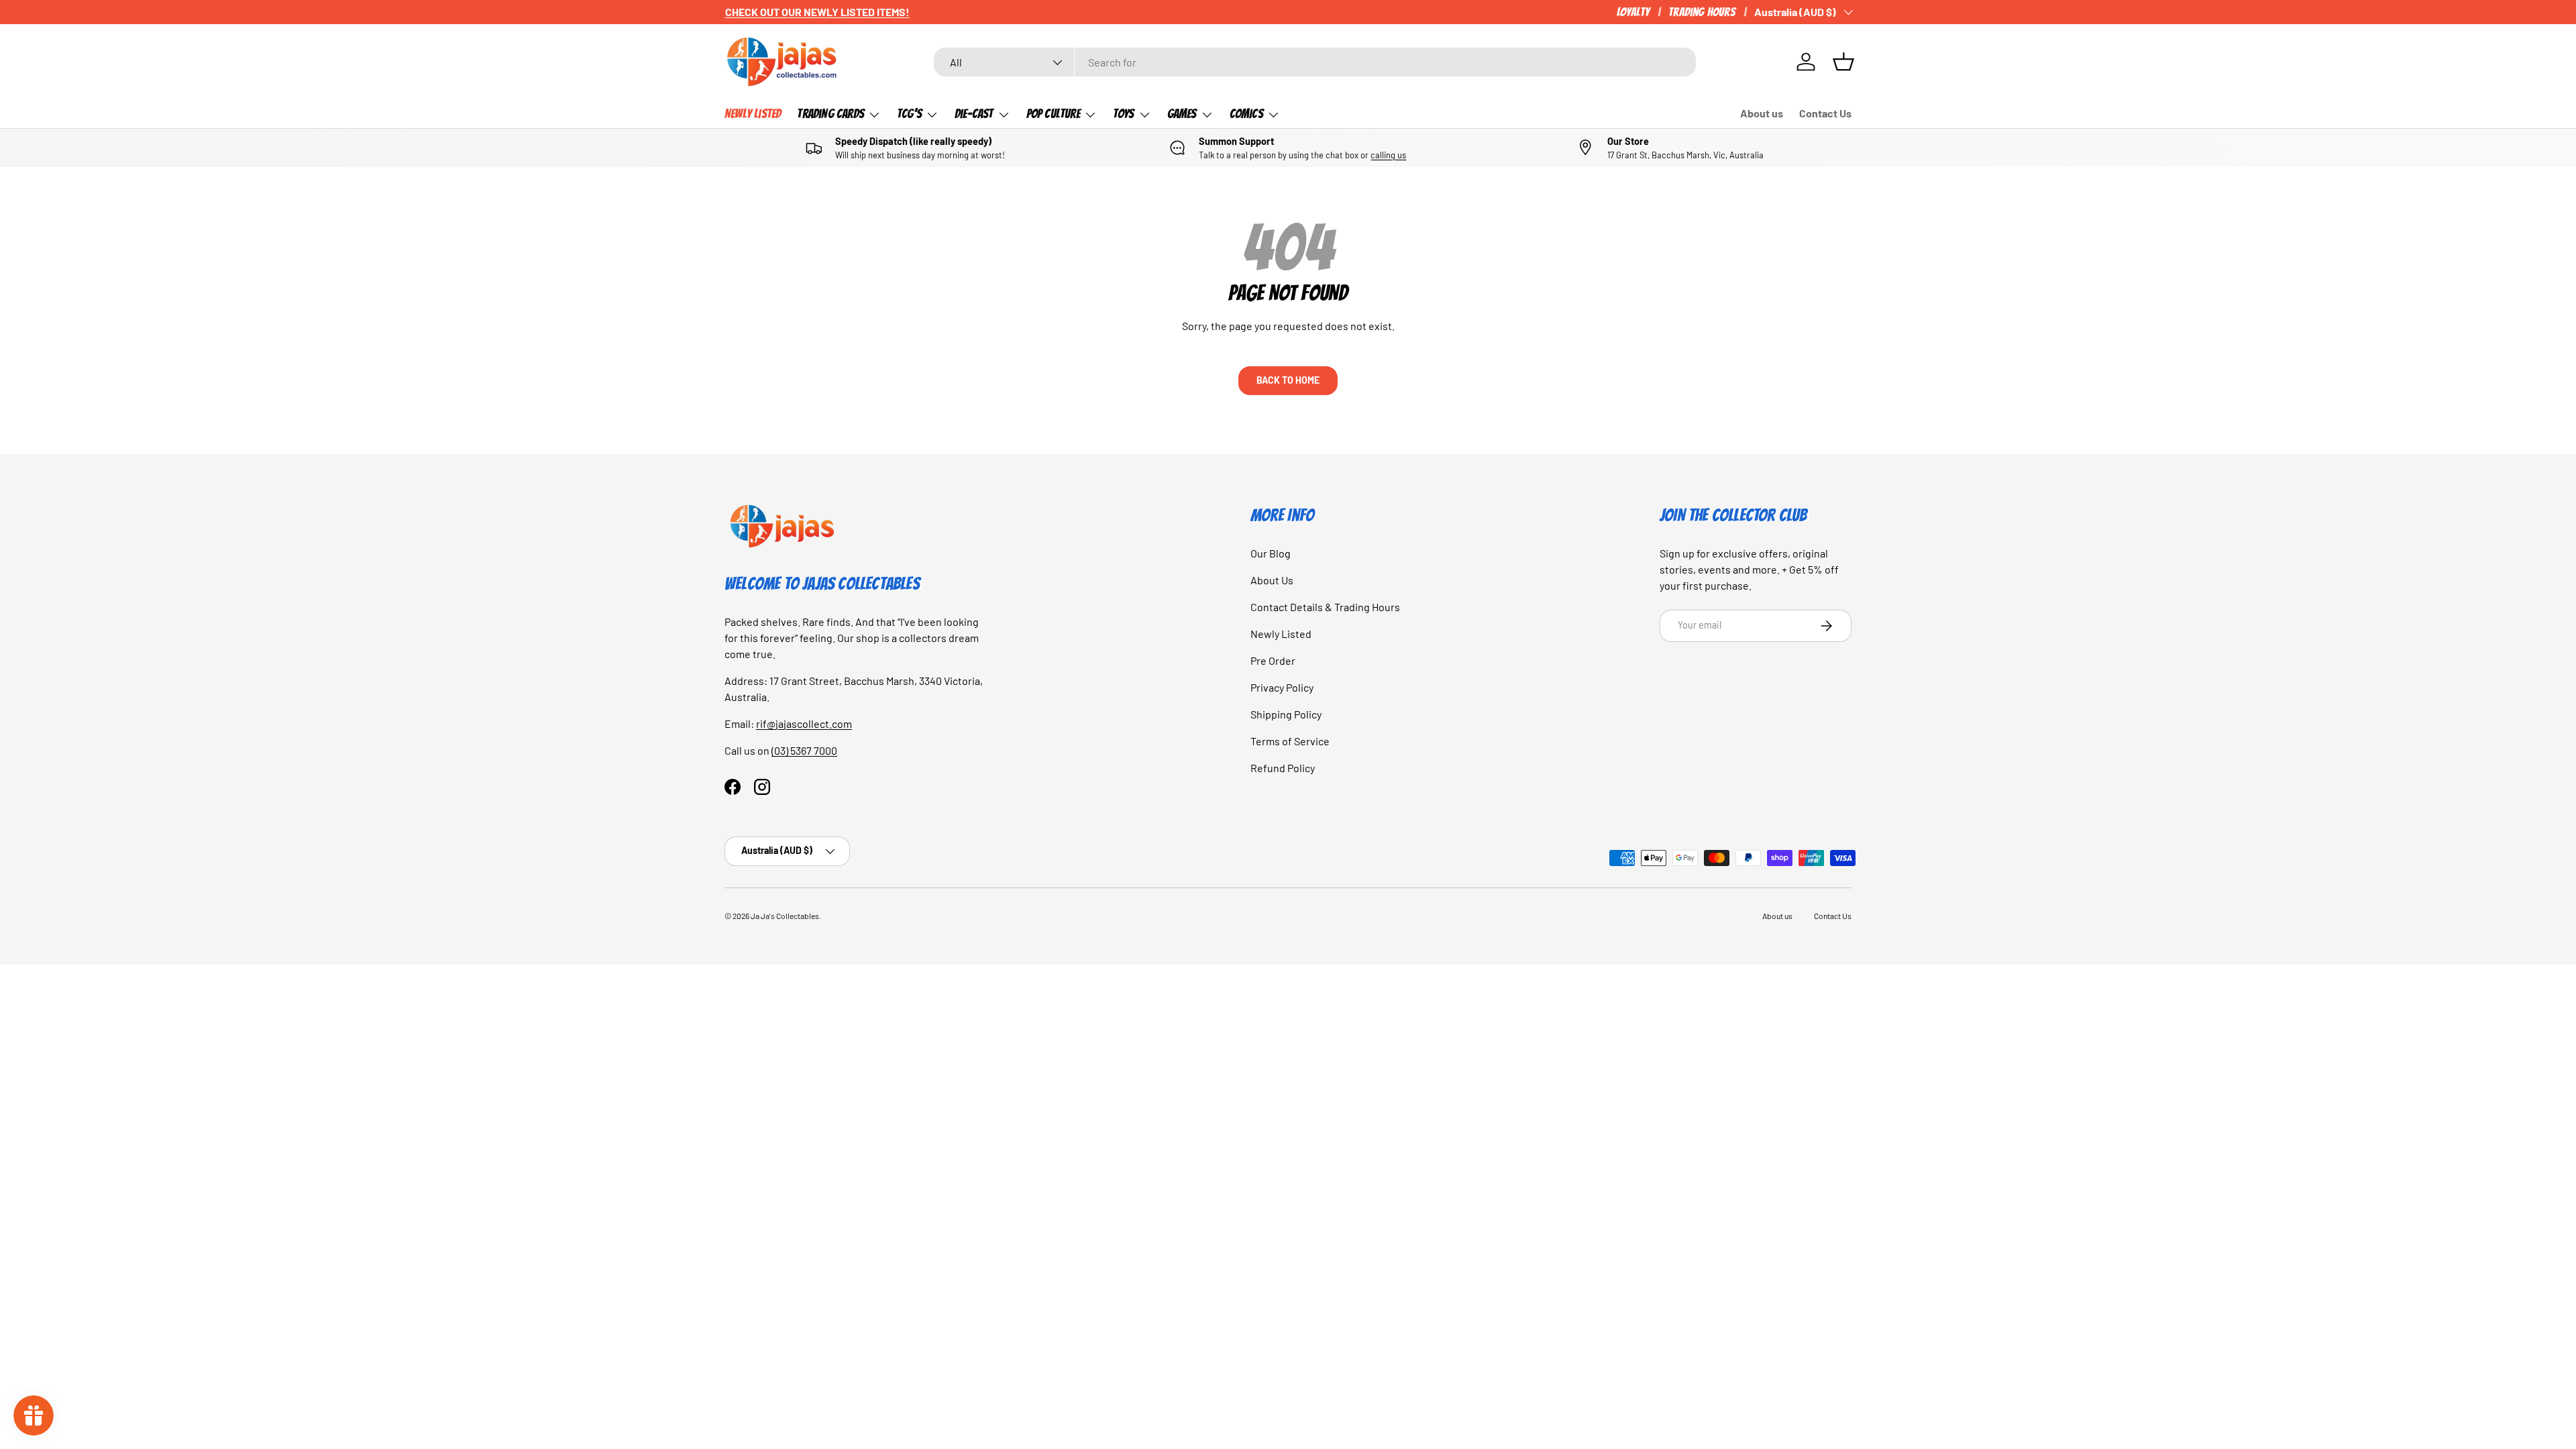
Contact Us (1825, 113)
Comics (1246, 113)
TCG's (909, 113)
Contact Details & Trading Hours (1325, 607)
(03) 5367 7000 (804, 750)
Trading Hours (1702, 12)
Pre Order (1273, 660)
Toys (1124, 113)
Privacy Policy (1282, 687)
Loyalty (1633, 12)
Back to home (1288, 380)
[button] (1843, 62)
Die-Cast (974, 113)
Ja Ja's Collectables (785, 916)
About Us (1272, 580)
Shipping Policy (1286, 714)
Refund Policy (1283, 768)
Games (1182, 113)
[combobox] (1315, 62)
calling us (1388, 155)
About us (1762, 113)
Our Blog (1271, 553)
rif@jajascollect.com (804, 723)
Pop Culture (1053, 113)
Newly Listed (753, 113)
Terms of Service (1290, 741)
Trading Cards (830, 113)
